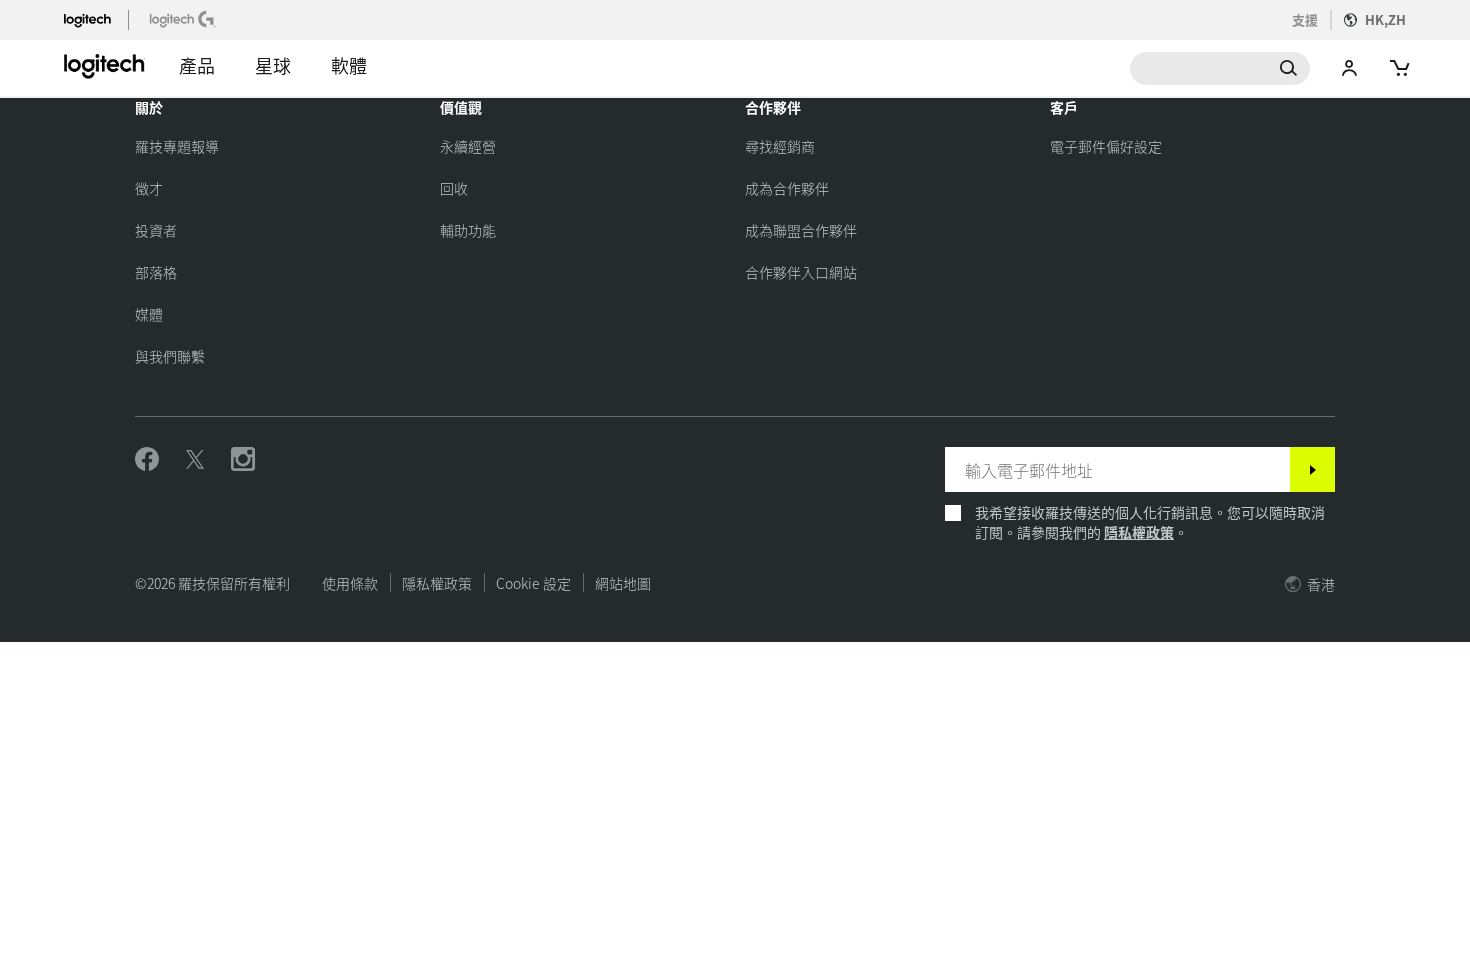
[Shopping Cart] (1398, 68)
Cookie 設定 (533, 583)
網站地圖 (623, 583)
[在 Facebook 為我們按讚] (147, 460)
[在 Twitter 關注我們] (195, 460)
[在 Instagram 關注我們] (243, 460)
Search (1220, 68)
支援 (1305, 19)
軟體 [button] (349, 65)
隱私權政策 (1139, 532)
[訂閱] (1312, 469)
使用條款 (350, 583)
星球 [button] (273, 65)
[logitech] (96, 19)
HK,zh (1385, 19)
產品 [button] (197, 65)
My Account (1350, 68)
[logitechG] (184, 19)
